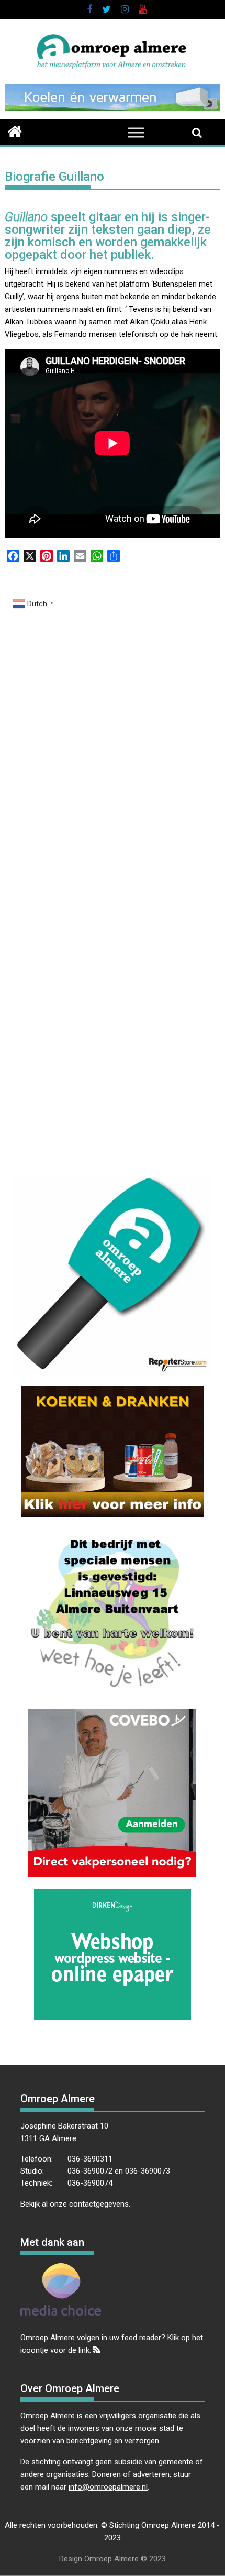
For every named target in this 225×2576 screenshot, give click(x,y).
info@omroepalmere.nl (108, 2487)
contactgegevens (99, 2204)
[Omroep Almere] (15, 130)
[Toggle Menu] (136, 132)
